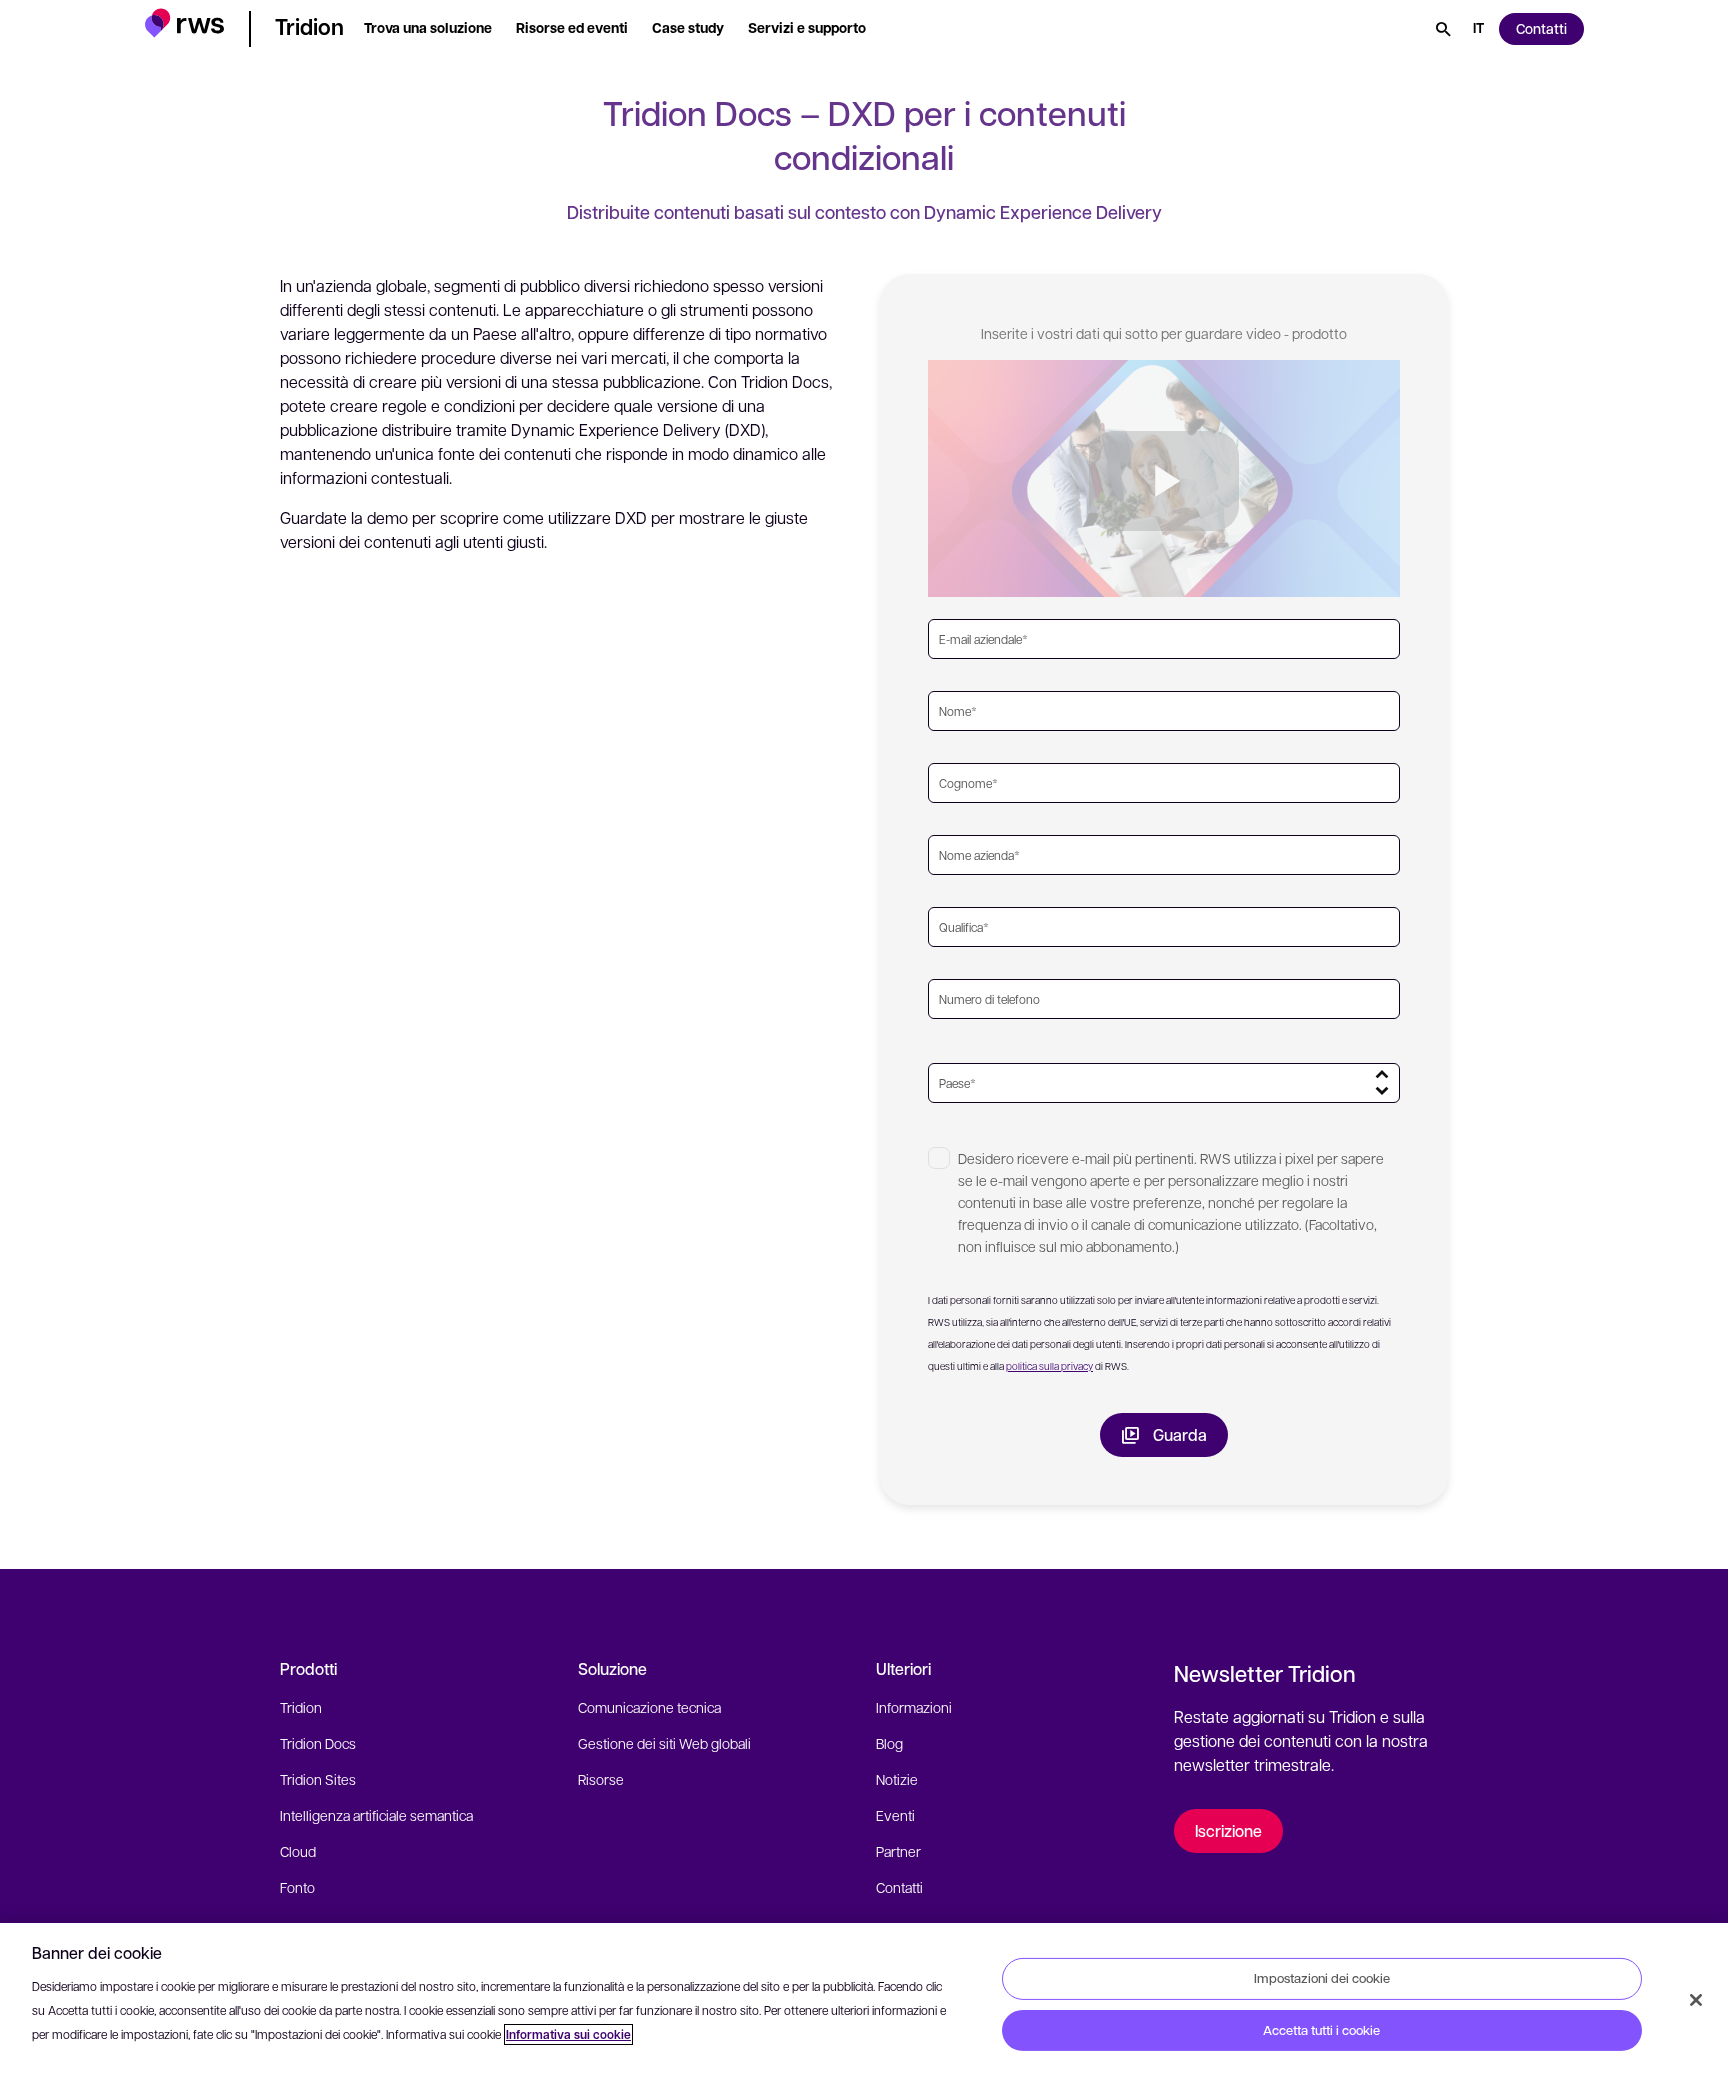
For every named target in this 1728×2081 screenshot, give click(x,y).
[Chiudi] (1696, 2000)
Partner (898, 1851)
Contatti (899, 1887)
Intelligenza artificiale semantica (376, 1815)
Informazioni (914, 1707)
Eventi (895, 1815)
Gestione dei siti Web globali (664, 1743)
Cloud (298, 1851)
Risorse (601, 1779)
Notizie (897, 1779)
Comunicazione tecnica (649, 1707)
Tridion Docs (318, 1743)
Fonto (297, 1887)
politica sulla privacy (1049, 1365)
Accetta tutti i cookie (1321, 2030)
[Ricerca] (1443, 29)
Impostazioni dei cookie (1322, 1978)
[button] (184, 25)
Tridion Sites (318, 1779)
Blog (889, 1743)
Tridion (301, 1707)
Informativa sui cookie (568, 2034)
